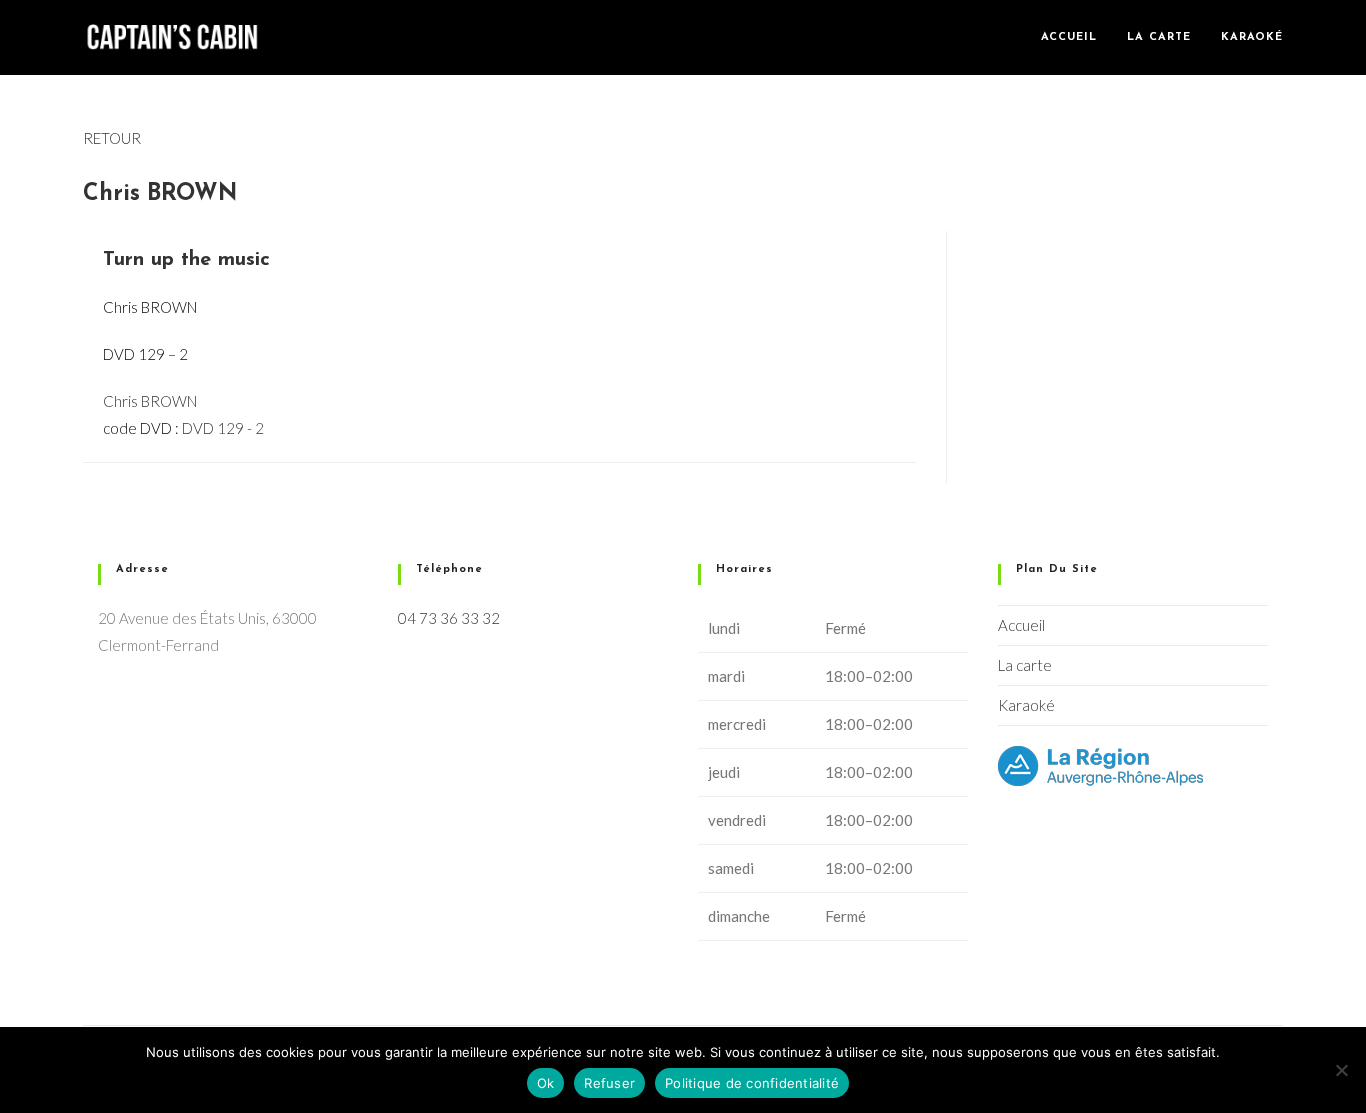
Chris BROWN (150, 401)
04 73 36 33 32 (449, 618)
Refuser (609, 1083)
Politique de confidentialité (752, 1083)
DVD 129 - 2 (223, 428)
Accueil (1021, 625)
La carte (1025, 665)
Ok (546, 1083)
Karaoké (1026, 705)
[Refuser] (1341, 1070)
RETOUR (112, 138)
